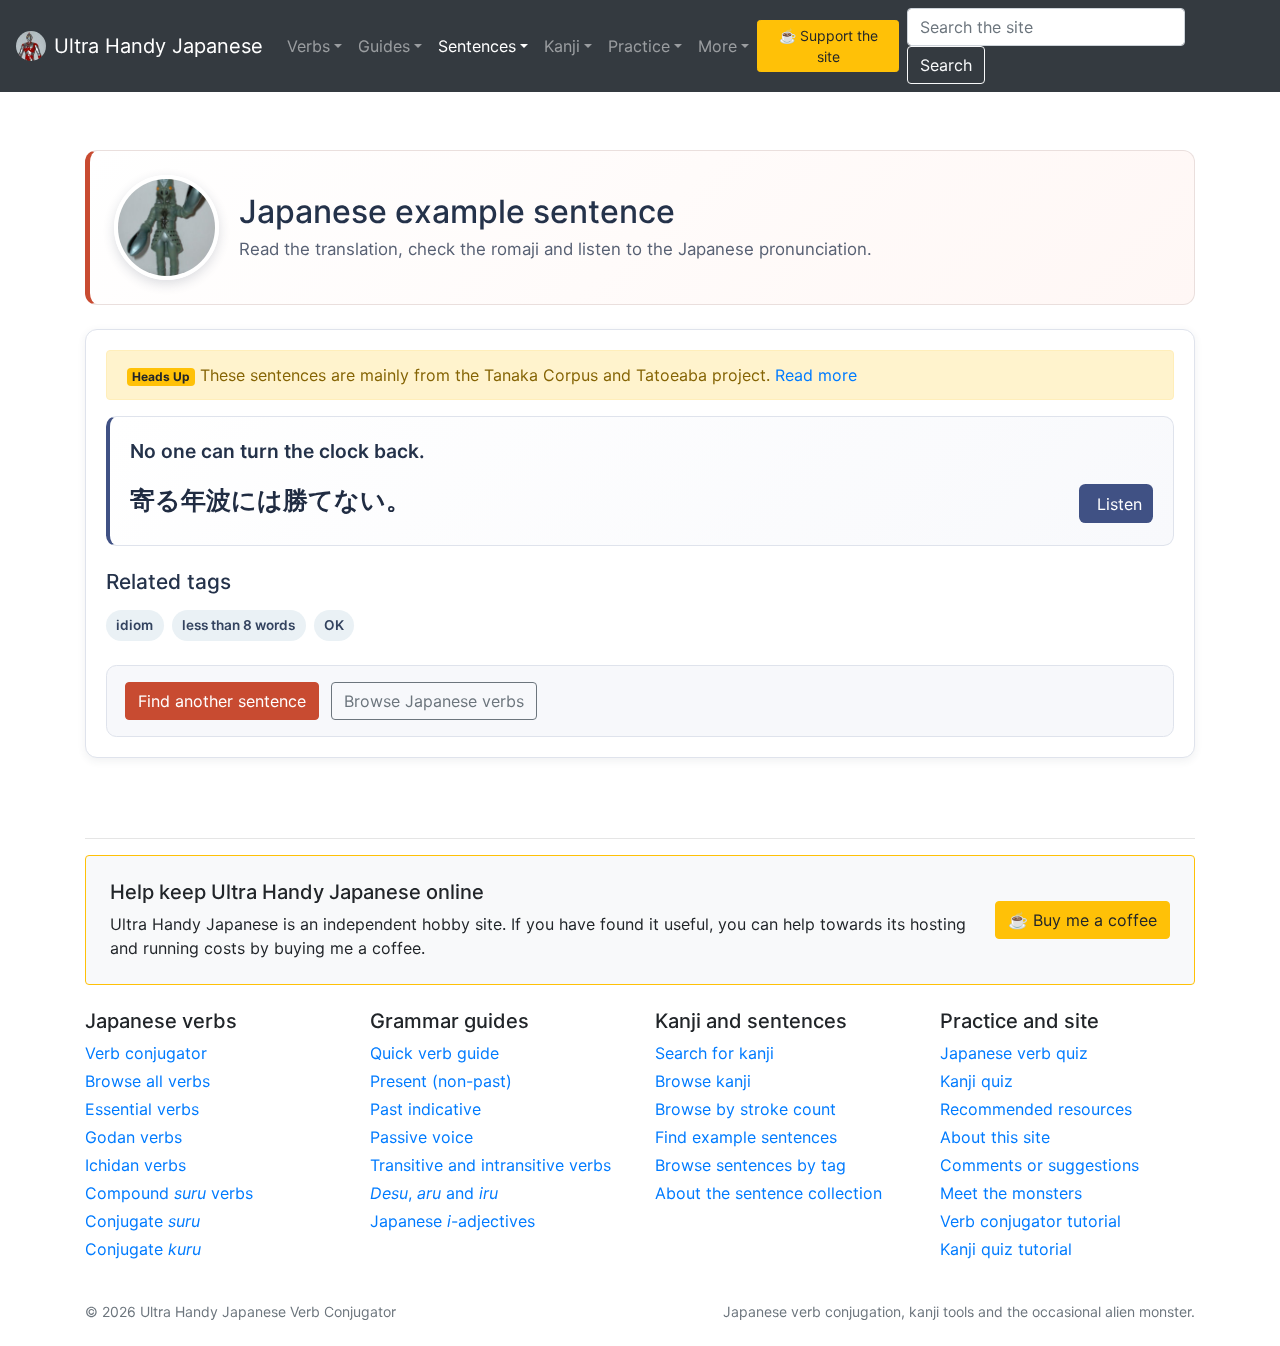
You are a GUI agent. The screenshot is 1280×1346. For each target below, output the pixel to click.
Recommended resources (1036, 1109)
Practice (639, 46)
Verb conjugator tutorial (1030, 1221)
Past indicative (425, 1109)
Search (946, 65)
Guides (384, 46)
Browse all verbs (147, 1081)
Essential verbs (142, 1109)
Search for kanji (714, 1053)
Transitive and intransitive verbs (490, 1165)
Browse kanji (703, 1081)
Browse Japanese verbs (434, 701)
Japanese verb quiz (1014, 1053)
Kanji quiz (976, 1081)
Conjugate (142, 1221)
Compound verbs (169, 1193)
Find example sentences (746, 1137)
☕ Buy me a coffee (1082, 920)
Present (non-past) (441, 1081)
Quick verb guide (434, 1053)
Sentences (477, 46)
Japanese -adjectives (452, 1221)
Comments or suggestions (1039, 1165)
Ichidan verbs (135, 1165)
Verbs (308, 46)
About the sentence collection (768, 1193)
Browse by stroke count (745, 1109)
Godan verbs (133, 1137)
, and (434, 1193)
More (717, 46)
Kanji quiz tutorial (1006, 1249)
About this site (995, 1137)
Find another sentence (222, 701)
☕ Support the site (828, 46)
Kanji (562, 46)
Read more (816, 375)
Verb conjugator (146, 1053)
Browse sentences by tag (750, 1165)
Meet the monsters (1011, 1193)
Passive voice (421, 1137)
